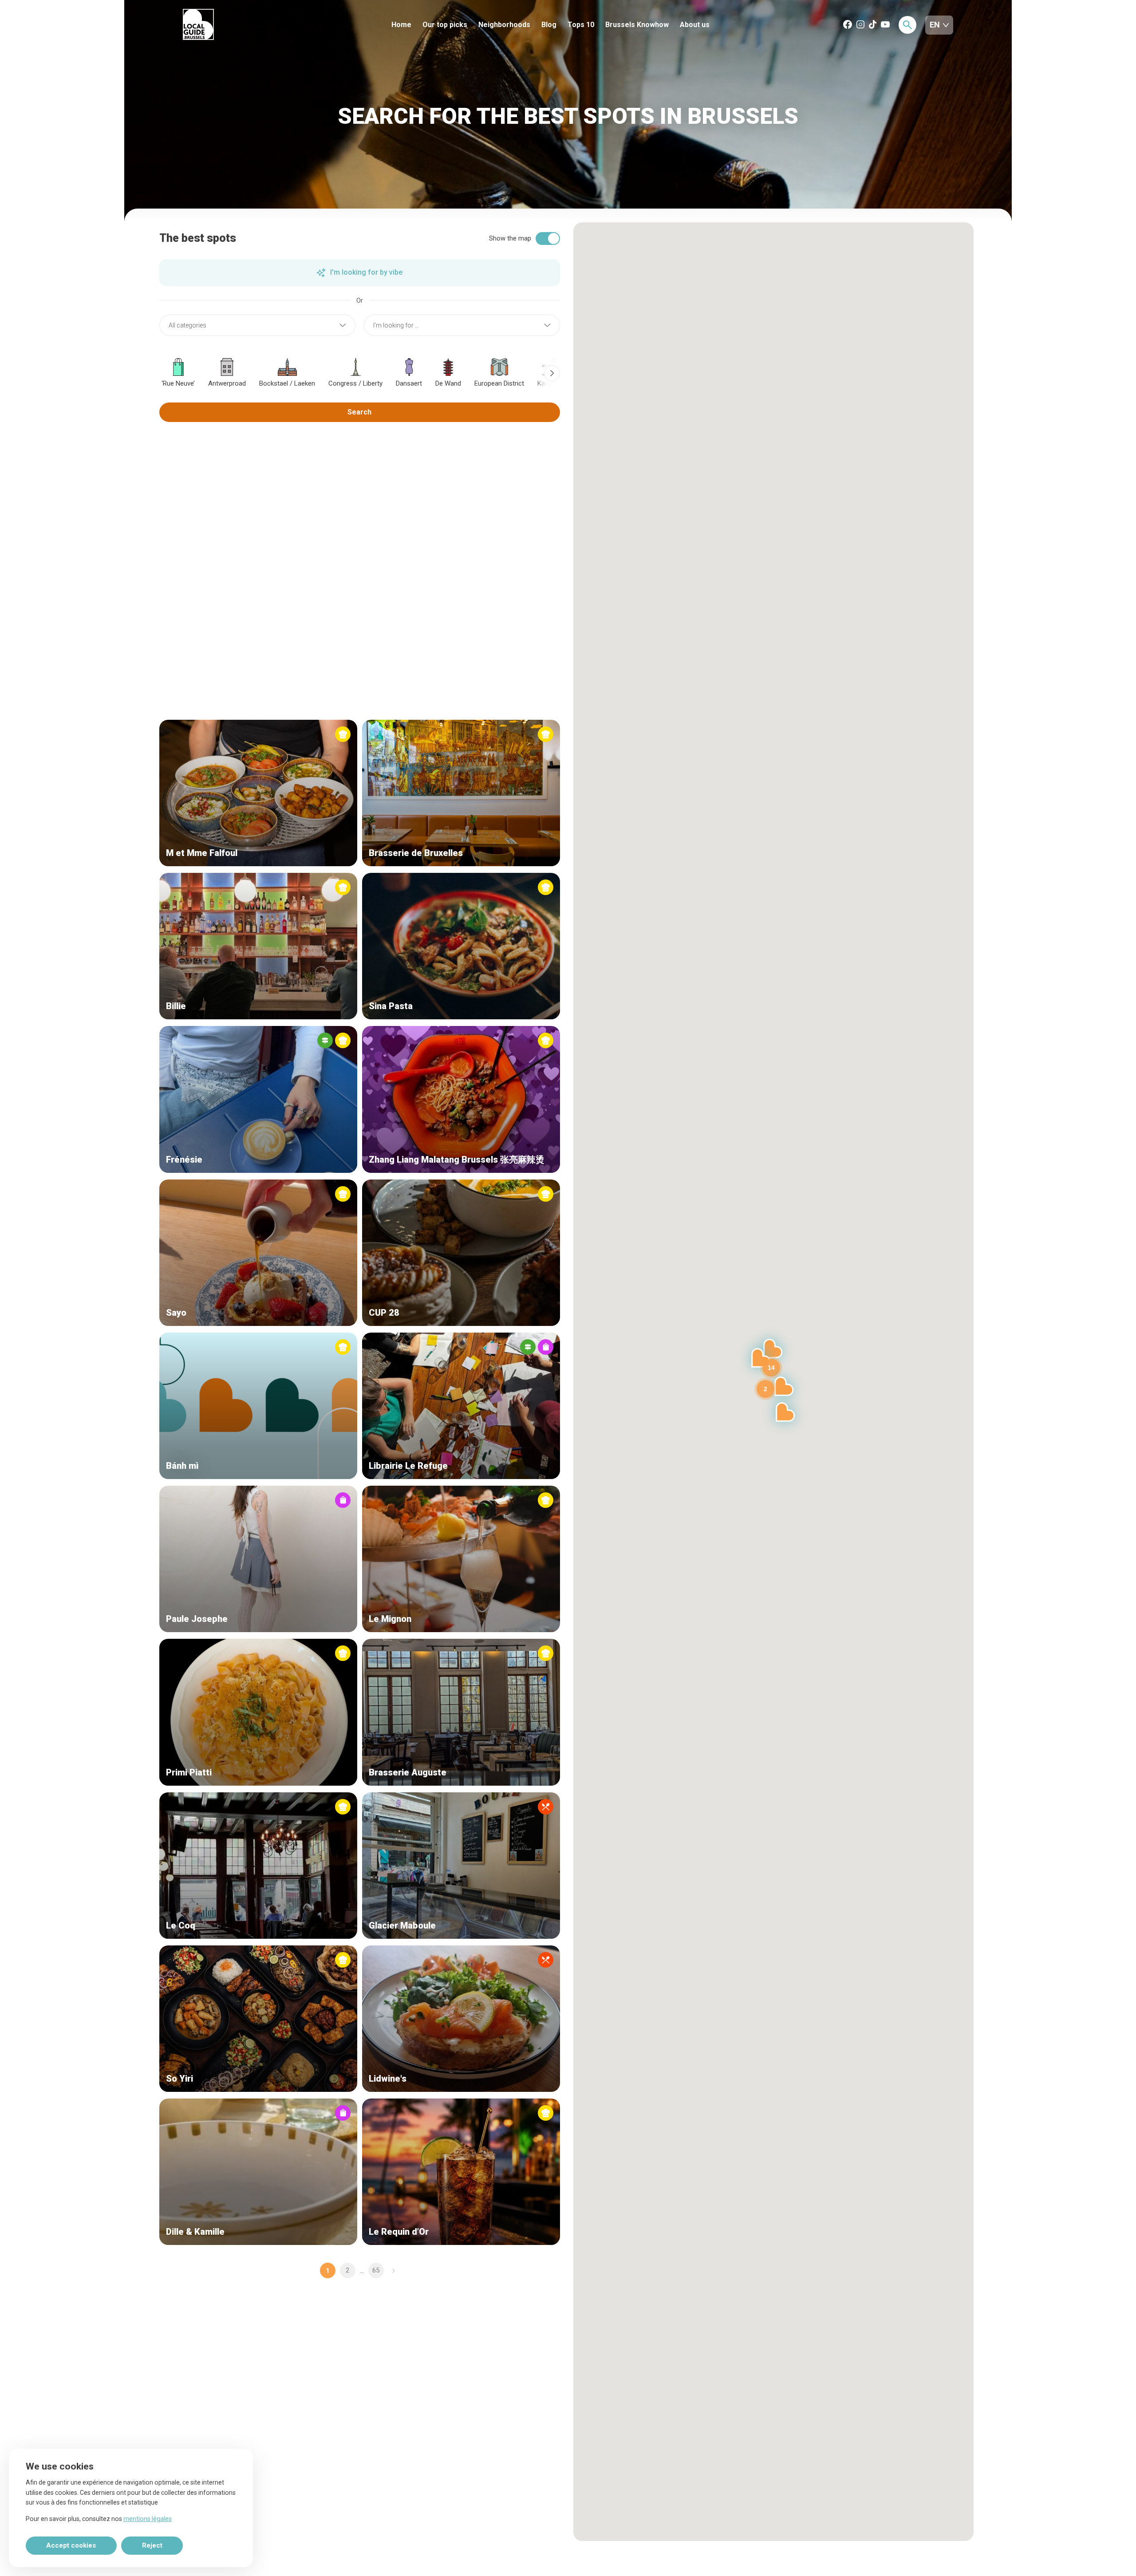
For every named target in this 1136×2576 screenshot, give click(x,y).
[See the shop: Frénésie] (258, 1099)
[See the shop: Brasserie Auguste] (461, 1712)
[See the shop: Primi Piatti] (258, 1712)
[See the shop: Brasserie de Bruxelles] (461, 793)
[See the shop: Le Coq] (258, 1866)
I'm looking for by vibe (366, 272)
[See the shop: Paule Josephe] (258, 1559)
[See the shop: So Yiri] (258, 2019)
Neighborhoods (504, 25)
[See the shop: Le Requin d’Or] (461, 2172)
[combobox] (257, 325)
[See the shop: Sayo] (258, 1253)
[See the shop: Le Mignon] (461, 1559)
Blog (549, 25)
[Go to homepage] (231, 25)
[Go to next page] (394, 2270)
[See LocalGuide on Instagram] (860, 25)
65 (376, 2270)
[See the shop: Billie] (258, 946)
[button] (771, 1368)
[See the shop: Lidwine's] (461, 2019)
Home (401, 25)
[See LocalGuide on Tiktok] (873, 25)
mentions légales (148, 2519)
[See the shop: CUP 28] (461, 1253)
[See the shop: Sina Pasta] (461, 946)
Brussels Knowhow (637, 25)
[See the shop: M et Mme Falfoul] (258, 793)
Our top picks (445, 25)
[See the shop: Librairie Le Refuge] (461, 1406)
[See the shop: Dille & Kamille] (258, 2172)
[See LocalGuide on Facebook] (848, 25)
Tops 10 (581, 25)
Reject (152, 2545)
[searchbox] (254, 325)
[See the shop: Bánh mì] (258, 1406)
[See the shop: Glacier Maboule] (461, 1866)
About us (695, 25)
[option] (178, 373)
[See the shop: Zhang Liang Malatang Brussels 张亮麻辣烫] (461, 1099)
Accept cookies (71, 2545)
